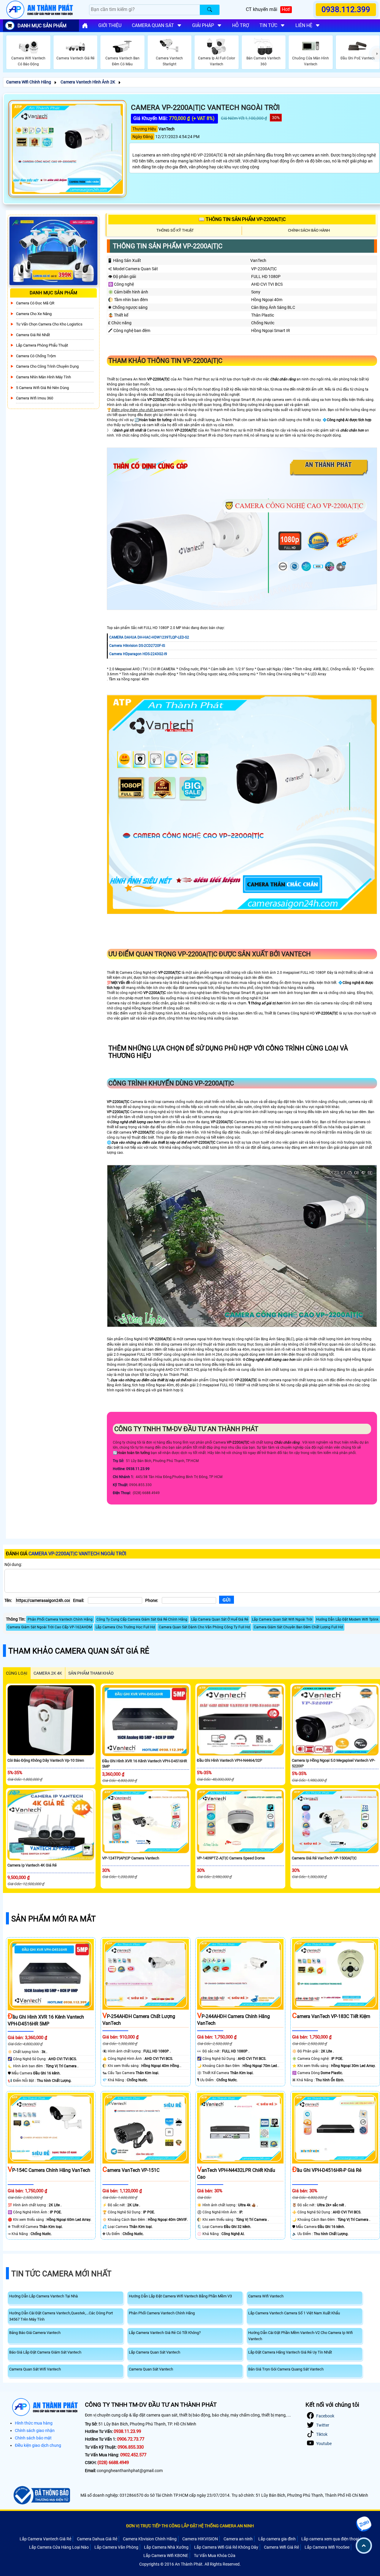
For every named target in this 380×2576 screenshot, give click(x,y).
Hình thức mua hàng (34, 2423)
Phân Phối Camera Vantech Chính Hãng (60, 1619)
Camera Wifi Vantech (266, 2296)
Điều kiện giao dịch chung (38, 2445)
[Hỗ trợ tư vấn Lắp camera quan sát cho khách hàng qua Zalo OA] (364, 2524)
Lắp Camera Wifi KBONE (166, 2556)
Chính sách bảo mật (33, 2438)
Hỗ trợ (241, 25)
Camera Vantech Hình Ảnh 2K (88, 82)
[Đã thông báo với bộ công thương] (41, 2495)
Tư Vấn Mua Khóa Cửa (215, 2556)
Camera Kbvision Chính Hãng (150, 2539)
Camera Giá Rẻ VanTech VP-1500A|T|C (324, 1858)
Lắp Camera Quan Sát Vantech (155, 2352)
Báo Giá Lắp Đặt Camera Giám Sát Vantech (45, 2352)
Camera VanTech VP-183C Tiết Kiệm (331, 2016)
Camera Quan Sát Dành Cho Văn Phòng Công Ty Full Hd (204, 1627)
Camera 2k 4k (48, 1673)
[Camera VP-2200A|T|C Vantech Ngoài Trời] (67, 149)
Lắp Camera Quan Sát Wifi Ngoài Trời (282, 1619)
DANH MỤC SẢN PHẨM (42, 26)
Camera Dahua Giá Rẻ (97, 2539)
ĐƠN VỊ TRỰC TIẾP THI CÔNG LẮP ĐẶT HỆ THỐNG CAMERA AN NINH (190, 2526)
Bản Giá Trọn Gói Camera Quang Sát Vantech (286, 2369)
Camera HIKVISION (200, 2539)
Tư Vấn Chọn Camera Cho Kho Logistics (49, 324)
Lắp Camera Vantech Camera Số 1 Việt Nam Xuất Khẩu (294, 2313)
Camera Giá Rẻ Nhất (33, 335)
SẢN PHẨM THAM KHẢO (91, 1673)
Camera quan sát (153, 25)
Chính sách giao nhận (35, 2430)
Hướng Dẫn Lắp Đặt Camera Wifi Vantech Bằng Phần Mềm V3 (180, 2296)
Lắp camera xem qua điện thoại (330, 2539)
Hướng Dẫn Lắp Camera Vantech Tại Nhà (43, 2296)
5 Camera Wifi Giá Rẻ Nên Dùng (42, 387)
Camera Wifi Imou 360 (35, 398)
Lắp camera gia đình (277, 2539)
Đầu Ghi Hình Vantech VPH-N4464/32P (229, 1760)
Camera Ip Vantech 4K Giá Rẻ (32, 1865)
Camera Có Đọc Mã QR (35, 303)
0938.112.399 (346, 10)
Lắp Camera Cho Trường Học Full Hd (125, 1627)
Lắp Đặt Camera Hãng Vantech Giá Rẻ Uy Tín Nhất (290, 2352)
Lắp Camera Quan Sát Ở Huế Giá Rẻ (220, 1619)
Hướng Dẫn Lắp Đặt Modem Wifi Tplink (347, 1619)
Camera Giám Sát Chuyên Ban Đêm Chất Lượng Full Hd (298, 1627)
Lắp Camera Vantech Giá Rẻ (45, 2539)
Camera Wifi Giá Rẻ (281, 2547)
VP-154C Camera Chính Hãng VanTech (49, 2170)
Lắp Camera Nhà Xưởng (166, 2547)
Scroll (364, 2546)
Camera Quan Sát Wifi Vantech (35, 2369)
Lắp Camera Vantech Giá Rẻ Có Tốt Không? (165, 2333)
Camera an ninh (238, 2539)
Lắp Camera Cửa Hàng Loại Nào (59, 2547)
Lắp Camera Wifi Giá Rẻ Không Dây (226, 2547)
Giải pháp (203, 25)
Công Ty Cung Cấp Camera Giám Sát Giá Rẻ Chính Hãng (142, 1619)
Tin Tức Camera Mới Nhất (61, 2274)
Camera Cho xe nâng (34, 314)
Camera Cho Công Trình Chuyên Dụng (47, 366)
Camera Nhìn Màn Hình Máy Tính (43, 377)
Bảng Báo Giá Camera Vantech (35, 2333)
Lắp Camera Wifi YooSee (327, 2547)
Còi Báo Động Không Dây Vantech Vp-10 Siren (46, 1760)
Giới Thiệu (110, 25)
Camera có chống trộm (36, 356)
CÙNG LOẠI (17, 1673)
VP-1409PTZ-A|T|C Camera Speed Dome (231, 1858)
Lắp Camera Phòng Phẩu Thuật (42, 345)
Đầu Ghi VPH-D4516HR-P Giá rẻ (327, 2170)
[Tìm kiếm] (210, 10)
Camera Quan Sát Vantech (151, 2369)
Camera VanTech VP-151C (131, 2170)
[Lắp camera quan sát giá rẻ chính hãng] (85, 26)
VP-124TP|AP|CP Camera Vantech (131, 1858)
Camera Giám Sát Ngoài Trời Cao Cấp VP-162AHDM (50, 1627)
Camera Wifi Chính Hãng (29, 82)
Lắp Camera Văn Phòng (116, 2547)
